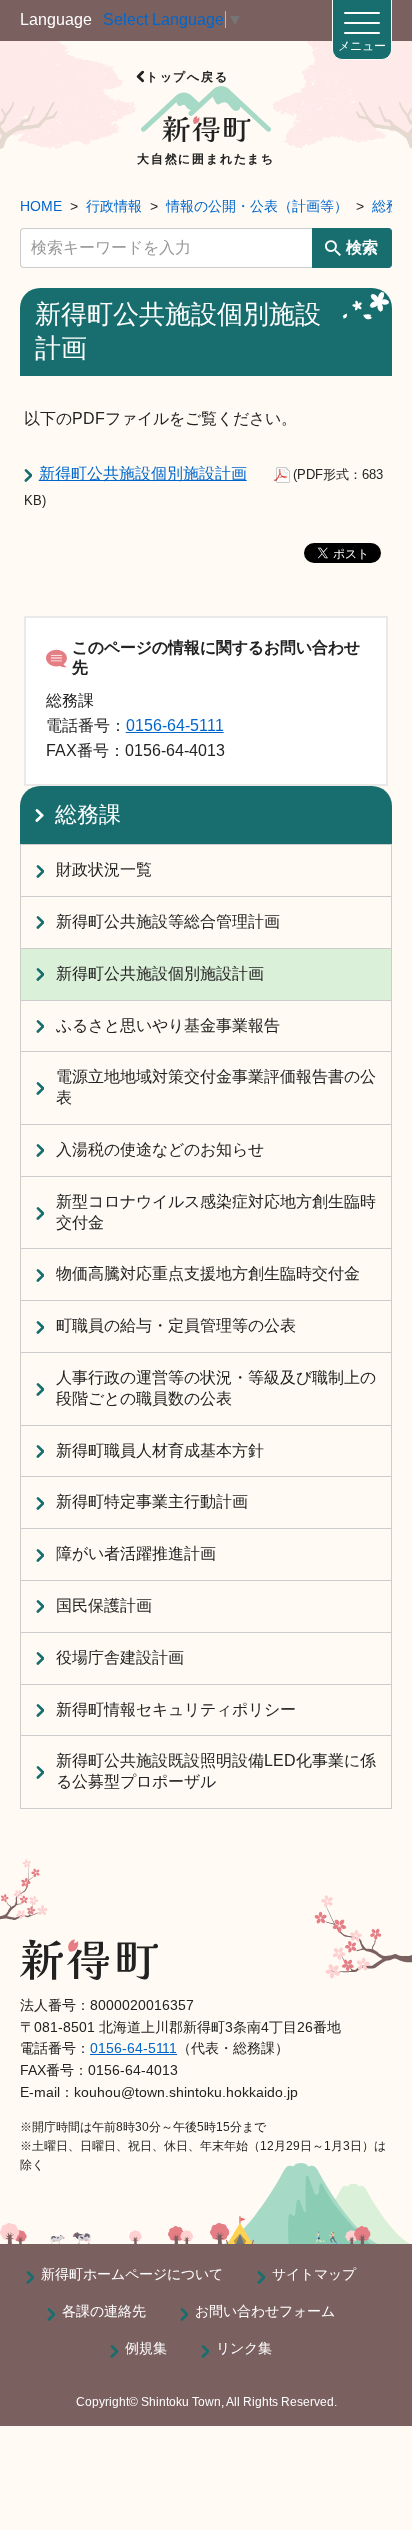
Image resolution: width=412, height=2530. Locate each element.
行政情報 (114, 206)
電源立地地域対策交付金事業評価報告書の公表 (216, 1087)
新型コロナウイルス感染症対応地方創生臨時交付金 (216, 1212)
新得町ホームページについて (132, 2274)
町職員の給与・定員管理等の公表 (176, 1325)
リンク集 (244, 2348)
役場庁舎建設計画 (120, 1657)
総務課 (88, 814)
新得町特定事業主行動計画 (152, 1501)
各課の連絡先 (104, 2311)
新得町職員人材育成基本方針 (160, 1450)
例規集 (146, 2348)
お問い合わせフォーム (265, 2311)
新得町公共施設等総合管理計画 (168, 921)
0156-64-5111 (175, 725)
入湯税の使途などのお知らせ (160, 1149)
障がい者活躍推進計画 (136, 1553)
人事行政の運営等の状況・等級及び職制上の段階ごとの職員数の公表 (216, 1388)
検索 (362, 247)
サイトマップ (314, 2274)
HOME (41, 206)
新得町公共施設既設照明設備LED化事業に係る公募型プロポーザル (216, 1771)
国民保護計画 (104, 1605)
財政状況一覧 (104, 869)
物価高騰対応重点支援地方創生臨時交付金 (208, 1273)
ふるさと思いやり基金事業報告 (168, 1025)
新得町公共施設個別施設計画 (143, 473)
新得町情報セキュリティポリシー (176, 1709)
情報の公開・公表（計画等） (257, 206)
